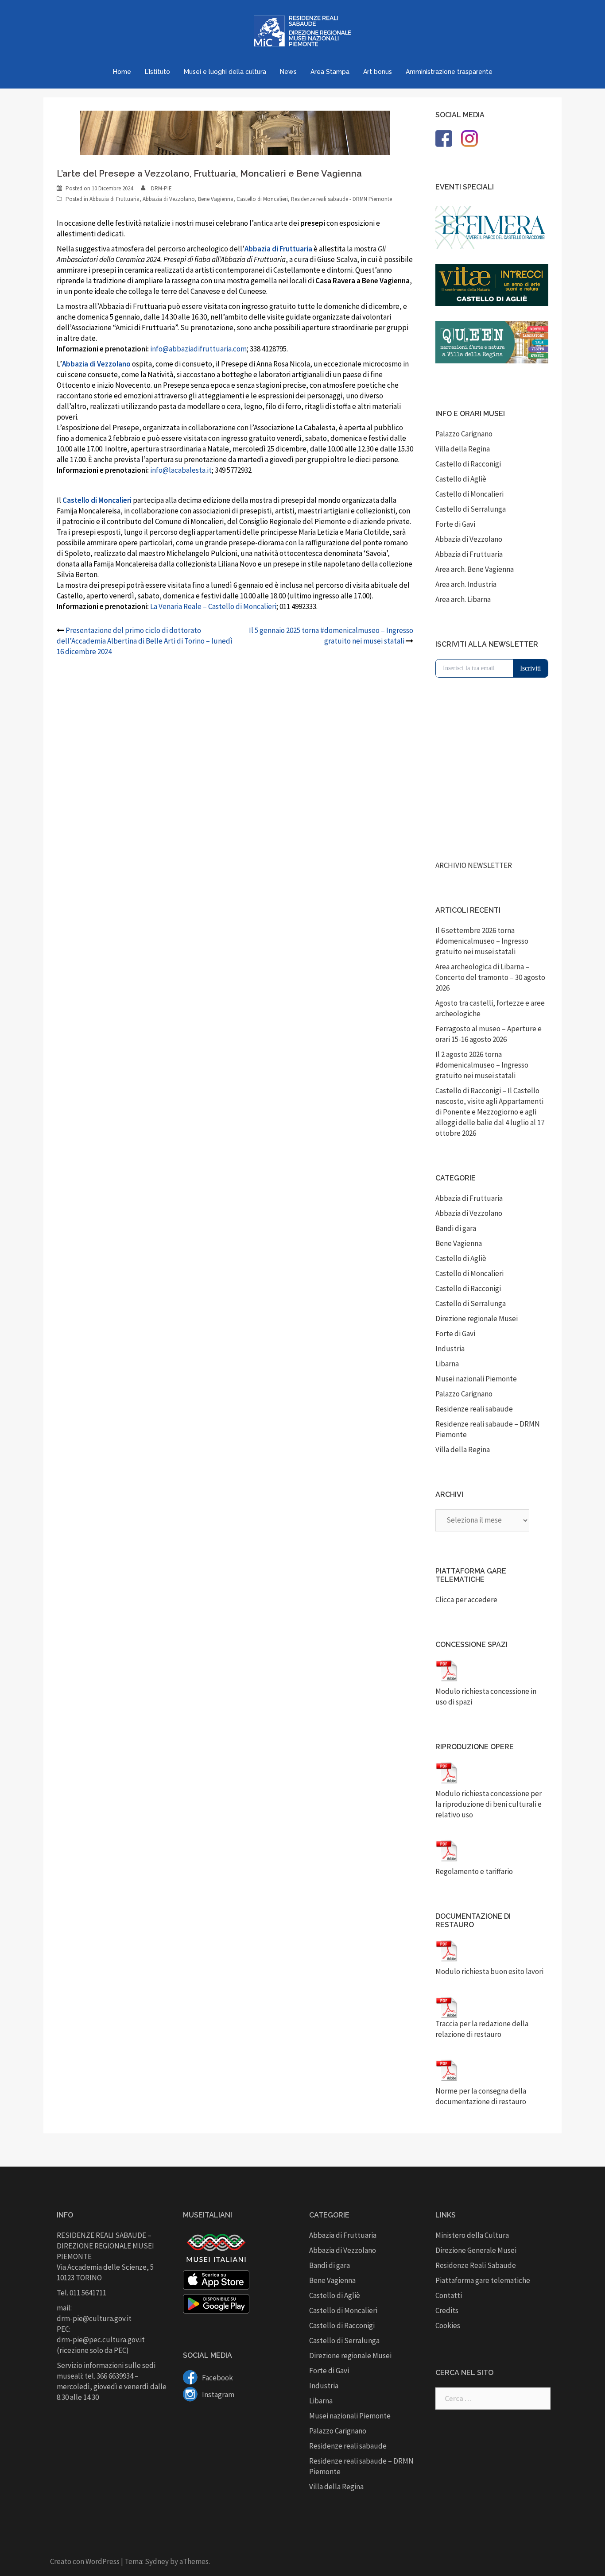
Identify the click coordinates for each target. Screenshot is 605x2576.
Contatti (449, 2295)
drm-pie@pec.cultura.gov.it (101, 2340)
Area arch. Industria (466, 584)
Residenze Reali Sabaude (476, 2265)
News (288, 72)
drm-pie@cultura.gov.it (94, 2318)
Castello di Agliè (461, 479)
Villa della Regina (463, 449)
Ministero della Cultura (472, 2235)
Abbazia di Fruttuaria (114, 199)
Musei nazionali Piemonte (476, 1379)
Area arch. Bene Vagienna (475, 569)
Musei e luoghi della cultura (225, 72)
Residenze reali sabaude (474, 1409)
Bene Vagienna (216, 199)
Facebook (217, 2378)
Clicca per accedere (466, 1600)
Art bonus (378, 72)
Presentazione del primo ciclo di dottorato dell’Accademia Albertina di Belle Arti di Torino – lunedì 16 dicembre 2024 (145, 641)
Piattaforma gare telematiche (483, 2280)
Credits (447, 2310)
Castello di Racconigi (468, 464)
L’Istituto (157, 72)
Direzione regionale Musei (477, 1319)
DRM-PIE (161, 188)
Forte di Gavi (455, 524)
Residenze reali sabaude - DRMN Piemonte (341, 199)
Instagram (217, 2395)
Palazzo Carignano (464, 434)
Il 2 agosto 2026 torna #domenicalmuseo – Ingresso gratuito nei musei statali (482, 1065)
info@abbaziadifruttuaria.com (198, 349)
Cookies (448, 2325)
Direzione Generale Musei (476, 2250)
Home (122, 72)
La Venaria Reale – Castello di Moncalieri (213, 606)
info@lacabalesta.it (181, 470)
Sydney (157, 2561)
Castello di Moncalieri (262, 199)
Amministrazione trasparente (449, 72)
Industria (450, 1349)
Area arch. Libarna (463, 599)
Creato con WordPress (85, 2561)
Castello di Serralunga (471, 509)
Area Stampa (330, 72)
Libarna (447, 1364)
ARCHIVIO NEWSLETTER (474, 865)
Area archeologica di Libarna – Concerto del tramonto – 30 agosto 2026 (490, 977)
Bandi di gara (456, 1228)
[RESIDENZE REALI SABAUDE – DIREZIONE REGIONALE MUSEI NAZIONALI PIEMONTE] (302, 34)
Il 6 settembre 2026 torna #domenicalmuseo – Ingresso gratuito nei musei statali (482, 941)
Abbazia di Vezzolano (169, 199)
